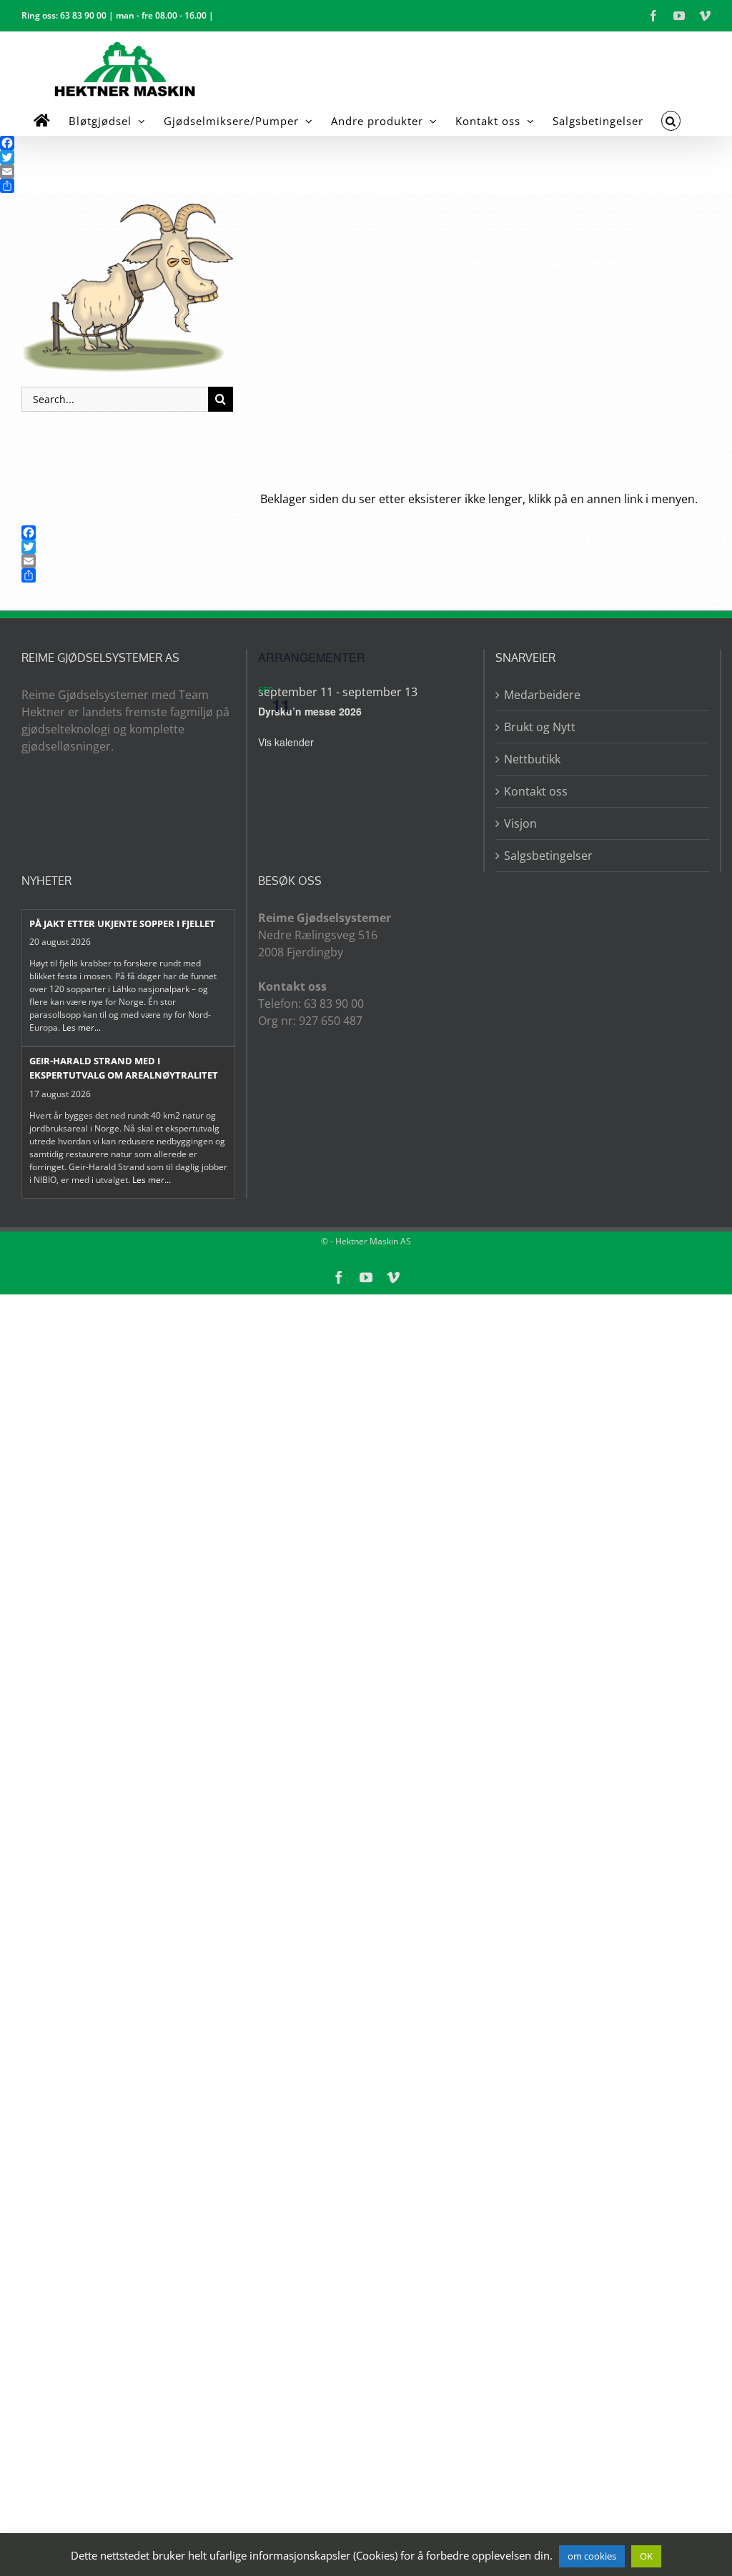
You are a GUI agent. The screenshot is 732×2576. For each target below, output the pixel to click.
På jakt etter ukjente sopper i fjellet (122, 923)
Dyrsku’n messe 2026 (310, 711)
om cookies (592, 2556)
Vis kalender (286, 742)
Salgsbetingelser (548, 856)
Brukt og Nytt (540, 727)
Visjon (520, 823)
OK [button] (646, 2556)
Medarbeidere (542, 695)
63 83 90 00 (83, 15)
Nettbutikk (532, 759)
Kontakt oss (536, 791)
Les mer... (81, 1027)
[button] (671, 121)
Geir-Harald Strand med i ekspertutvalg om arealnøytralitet (124, 1068)
